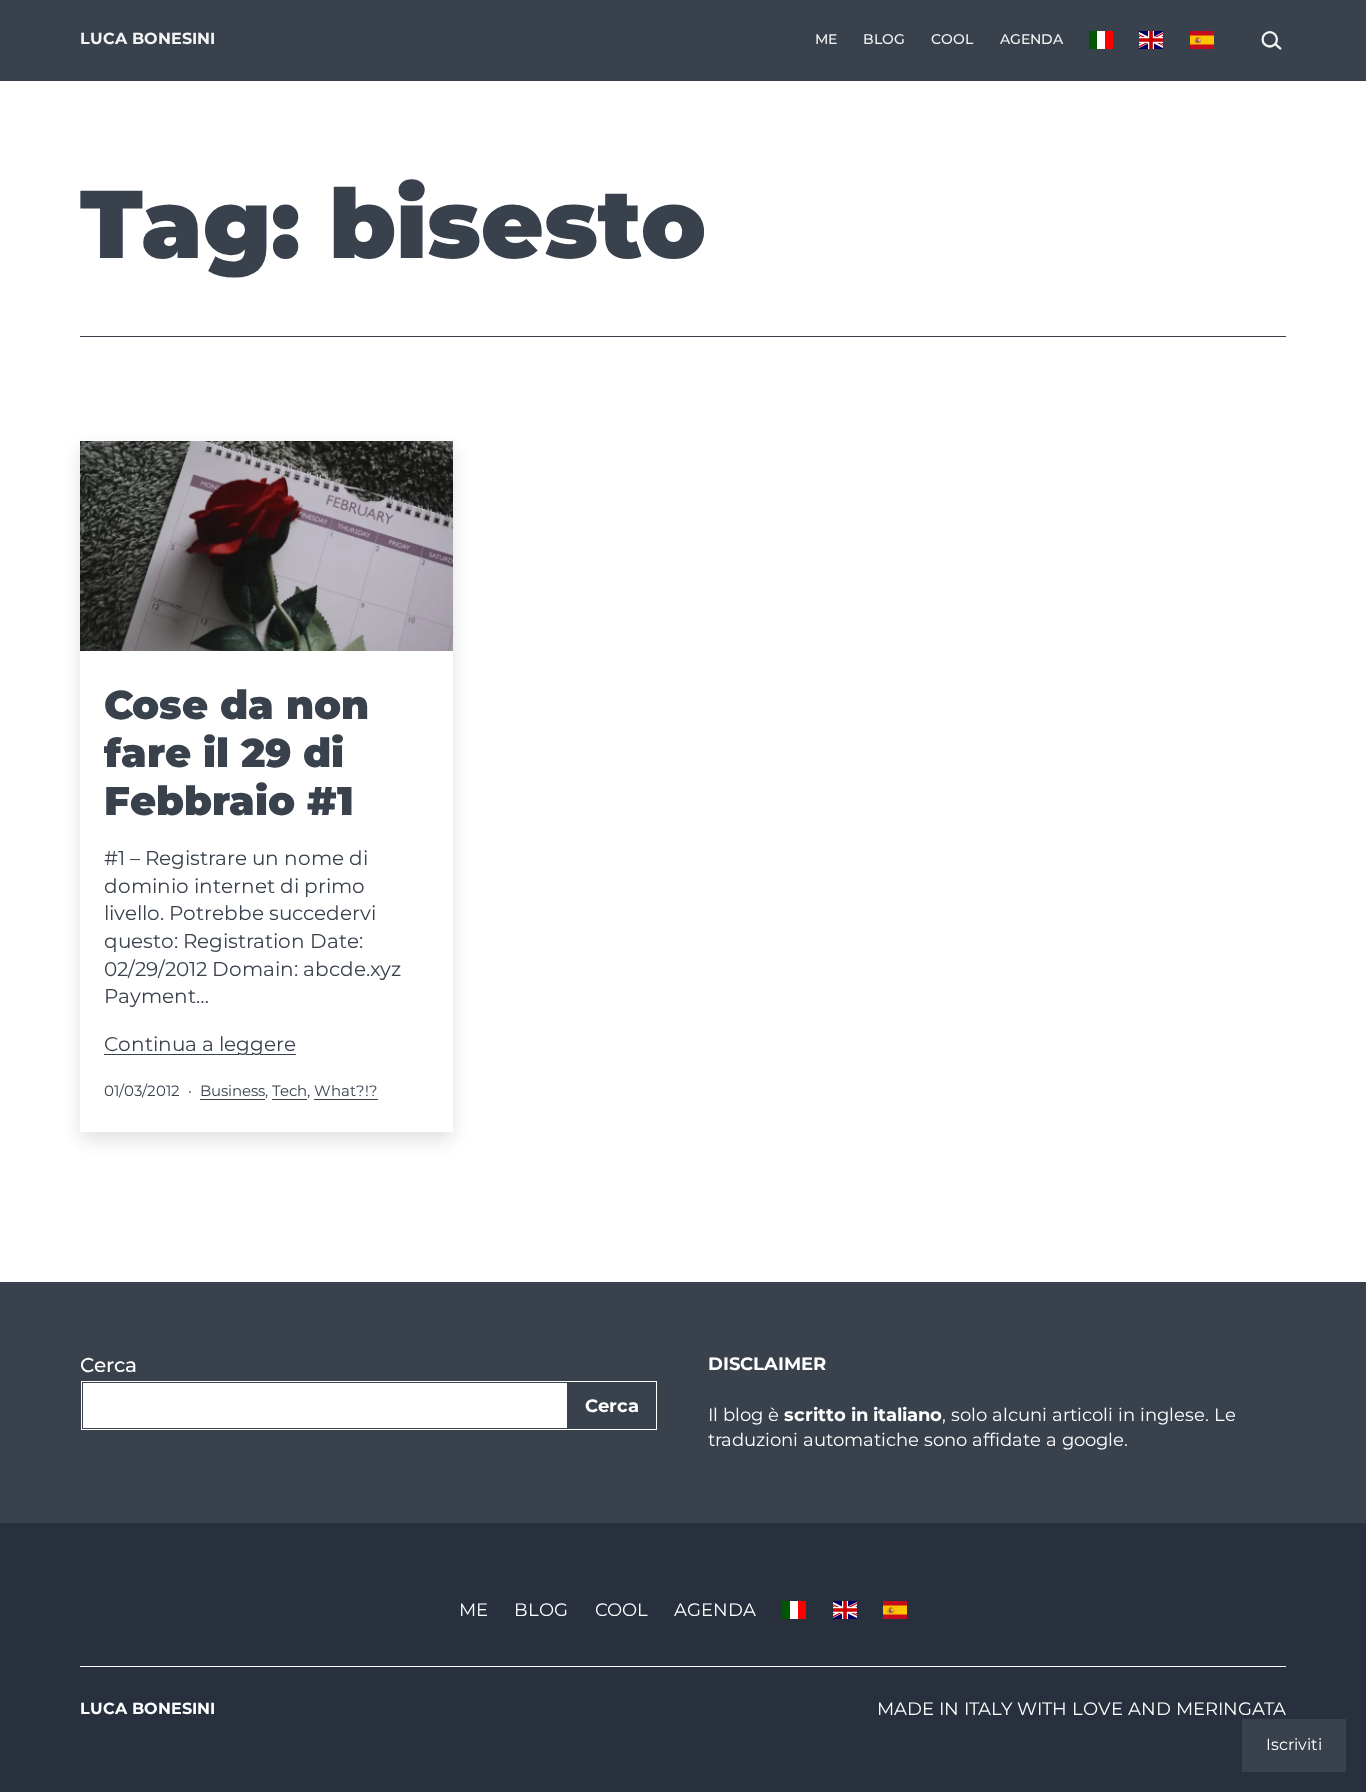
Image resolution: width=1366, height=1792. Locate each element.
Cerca (108, 1365)
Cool (952, 39)
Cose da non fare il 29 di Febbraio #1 (236, 752)
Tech (289, 1090)
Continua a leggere (200, 1044)
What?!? (346, 1090)
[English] (1151, 40)
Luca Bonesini (147, 38)
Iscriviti (1294, 1744)
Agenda (1031, 39)
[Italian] (1101, 40)
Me (826, 39)
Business (232, 1090)
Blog (884, 39)
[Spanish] (1202, 40)
